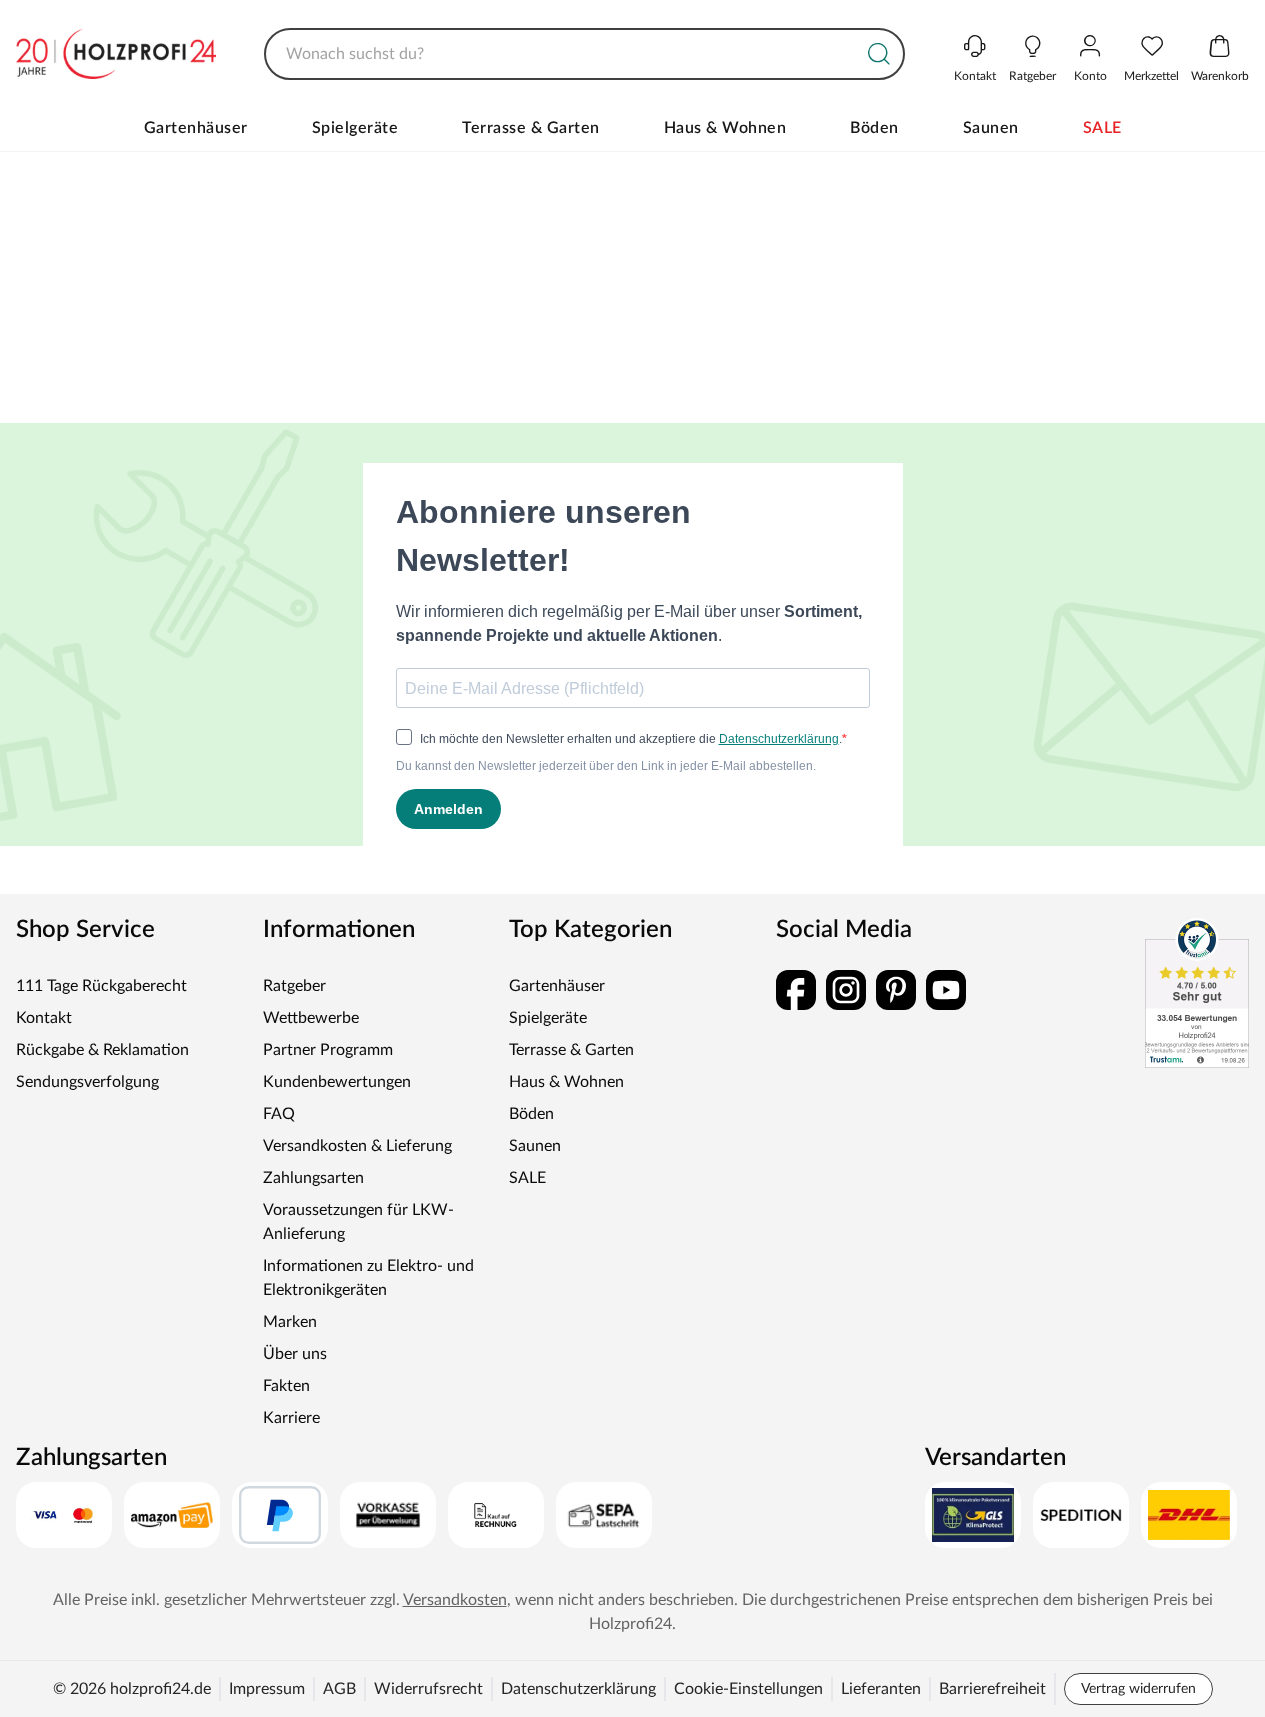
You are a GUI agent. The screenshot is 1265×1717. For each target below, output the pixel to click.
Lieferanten (881, 1689)
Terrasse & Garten (531, 128)
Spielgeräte (355, 128)
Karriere (291, 1418)
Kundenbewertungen (337, 1082)
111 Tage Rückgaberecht (101, 986)
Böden (874, 128)
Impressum (267, 1689)
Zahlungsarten (313, 1178)
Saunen (991, 128)
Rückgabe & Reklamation (102, 1050)
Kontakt (44, 1018)
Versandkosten (455, 1600)
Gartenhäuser (196, 128)
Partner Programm (328, 1050)
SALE (1102, 128)
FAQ (279, 1114)
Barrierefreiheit (992, 1689)
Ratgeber (294, 986)
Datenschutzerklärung (578, 1689)
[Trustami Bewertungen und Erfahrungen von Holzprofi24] (1197, 993)
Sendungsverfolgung (87, 1082)
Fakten (286, 1386)
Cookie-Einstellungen (748, 1689)
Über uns (295, 1354)
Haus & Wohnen (725, 128)
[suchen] (879, 54)
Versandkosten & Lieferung (357, 1146)
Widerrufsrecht (428, 1689)
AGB (339, 1689)
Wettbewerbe (311, 1018)
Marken (290, 1322)
